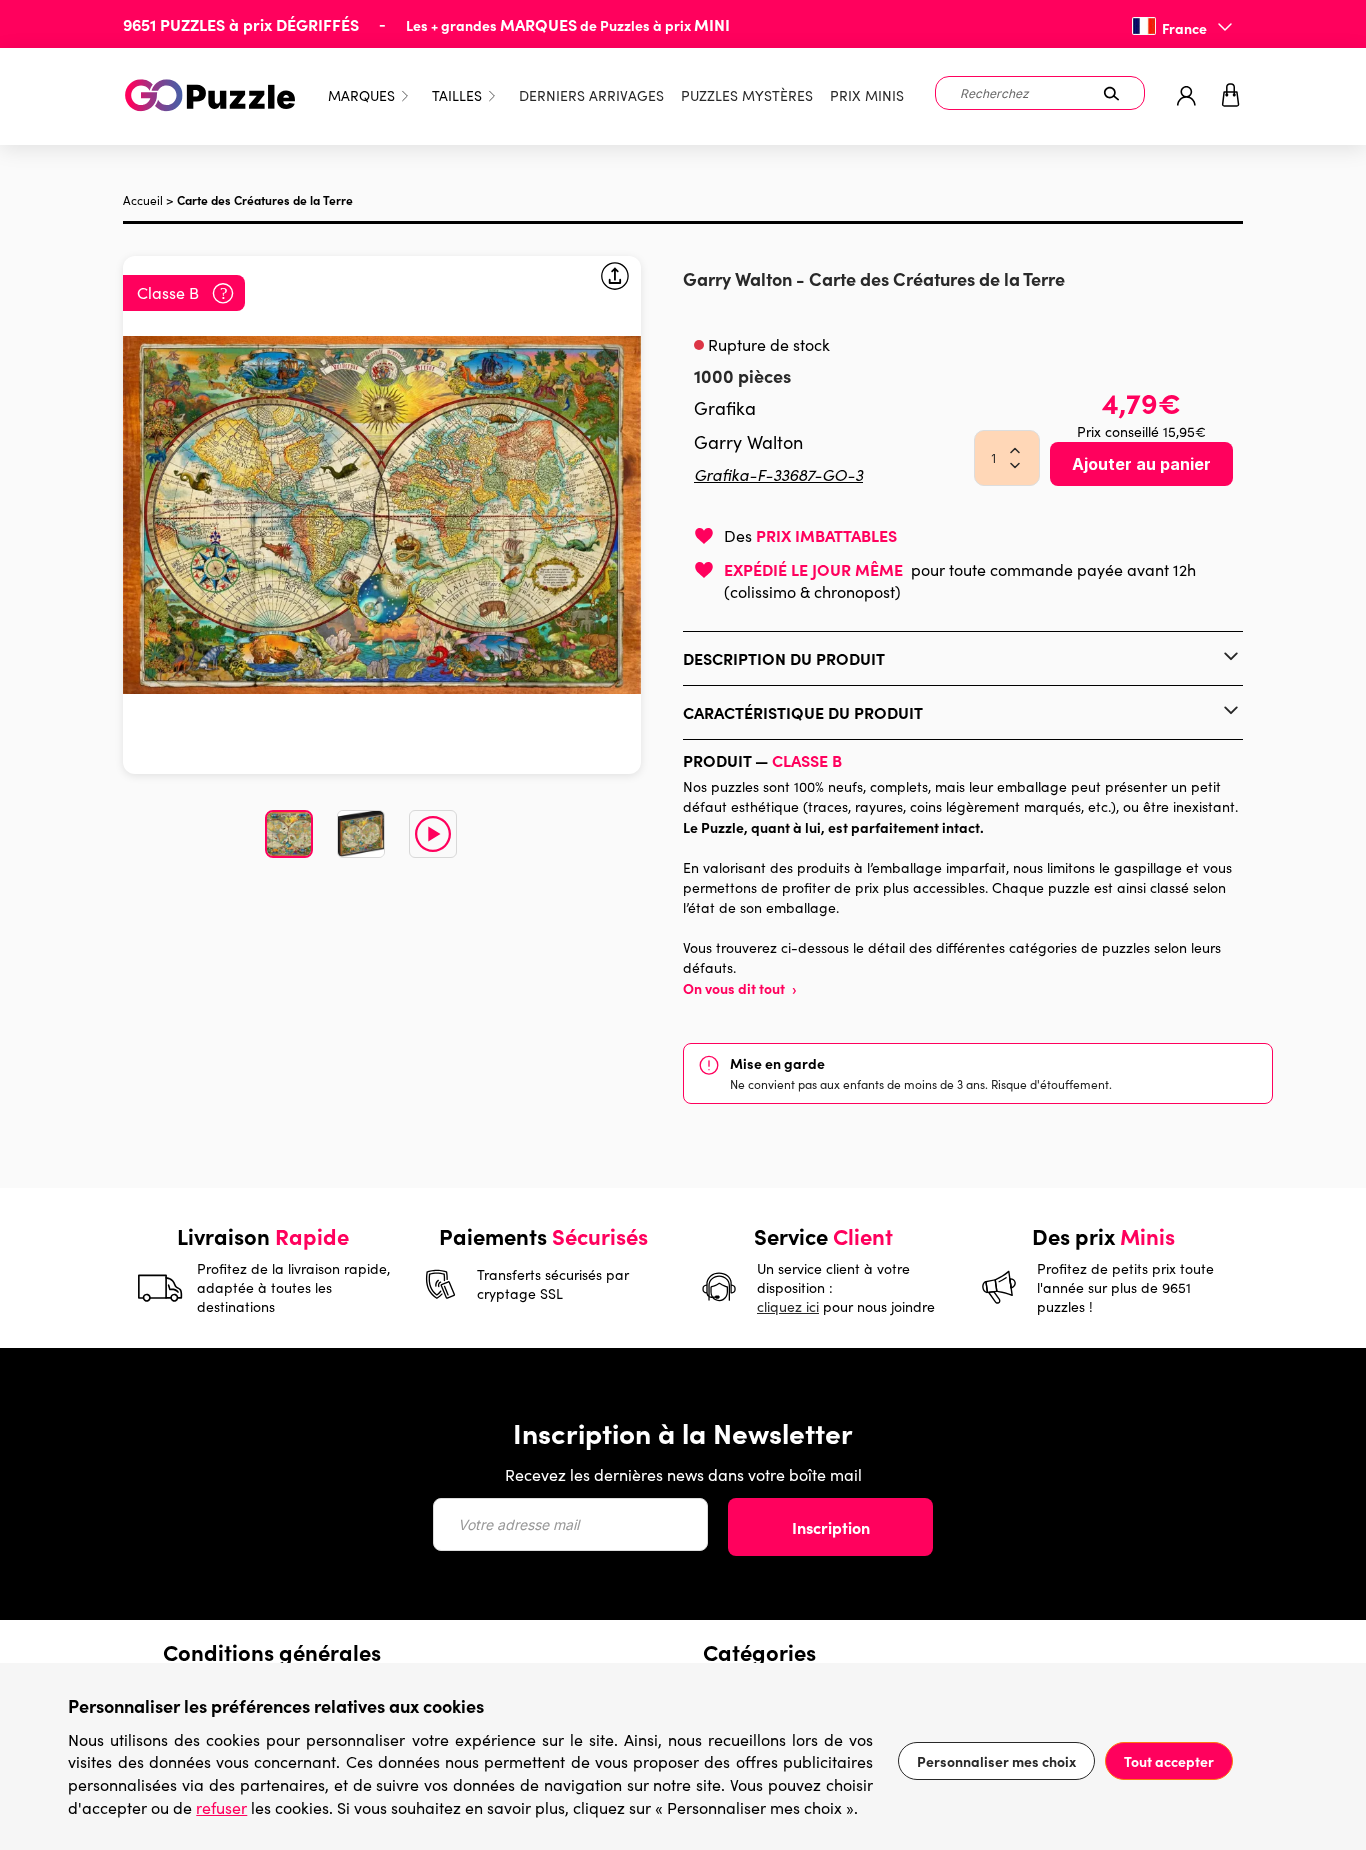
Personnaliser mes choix (996, 1761)
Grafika (725, 408)
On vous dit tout (740, 988)
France (1184, 28)
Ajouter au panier (1141, 464)
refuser (221, 1807)
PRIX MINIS (867, 95)
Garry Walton (739, 278)
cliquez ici (788, 1306)
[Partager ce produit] (615, 278)
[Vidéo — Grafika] (433, 834)
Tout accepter (1169, 1761)
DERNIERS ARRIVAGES (591, 95)
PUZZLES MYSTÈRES (747, 95)
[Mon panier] (1231, 96)
